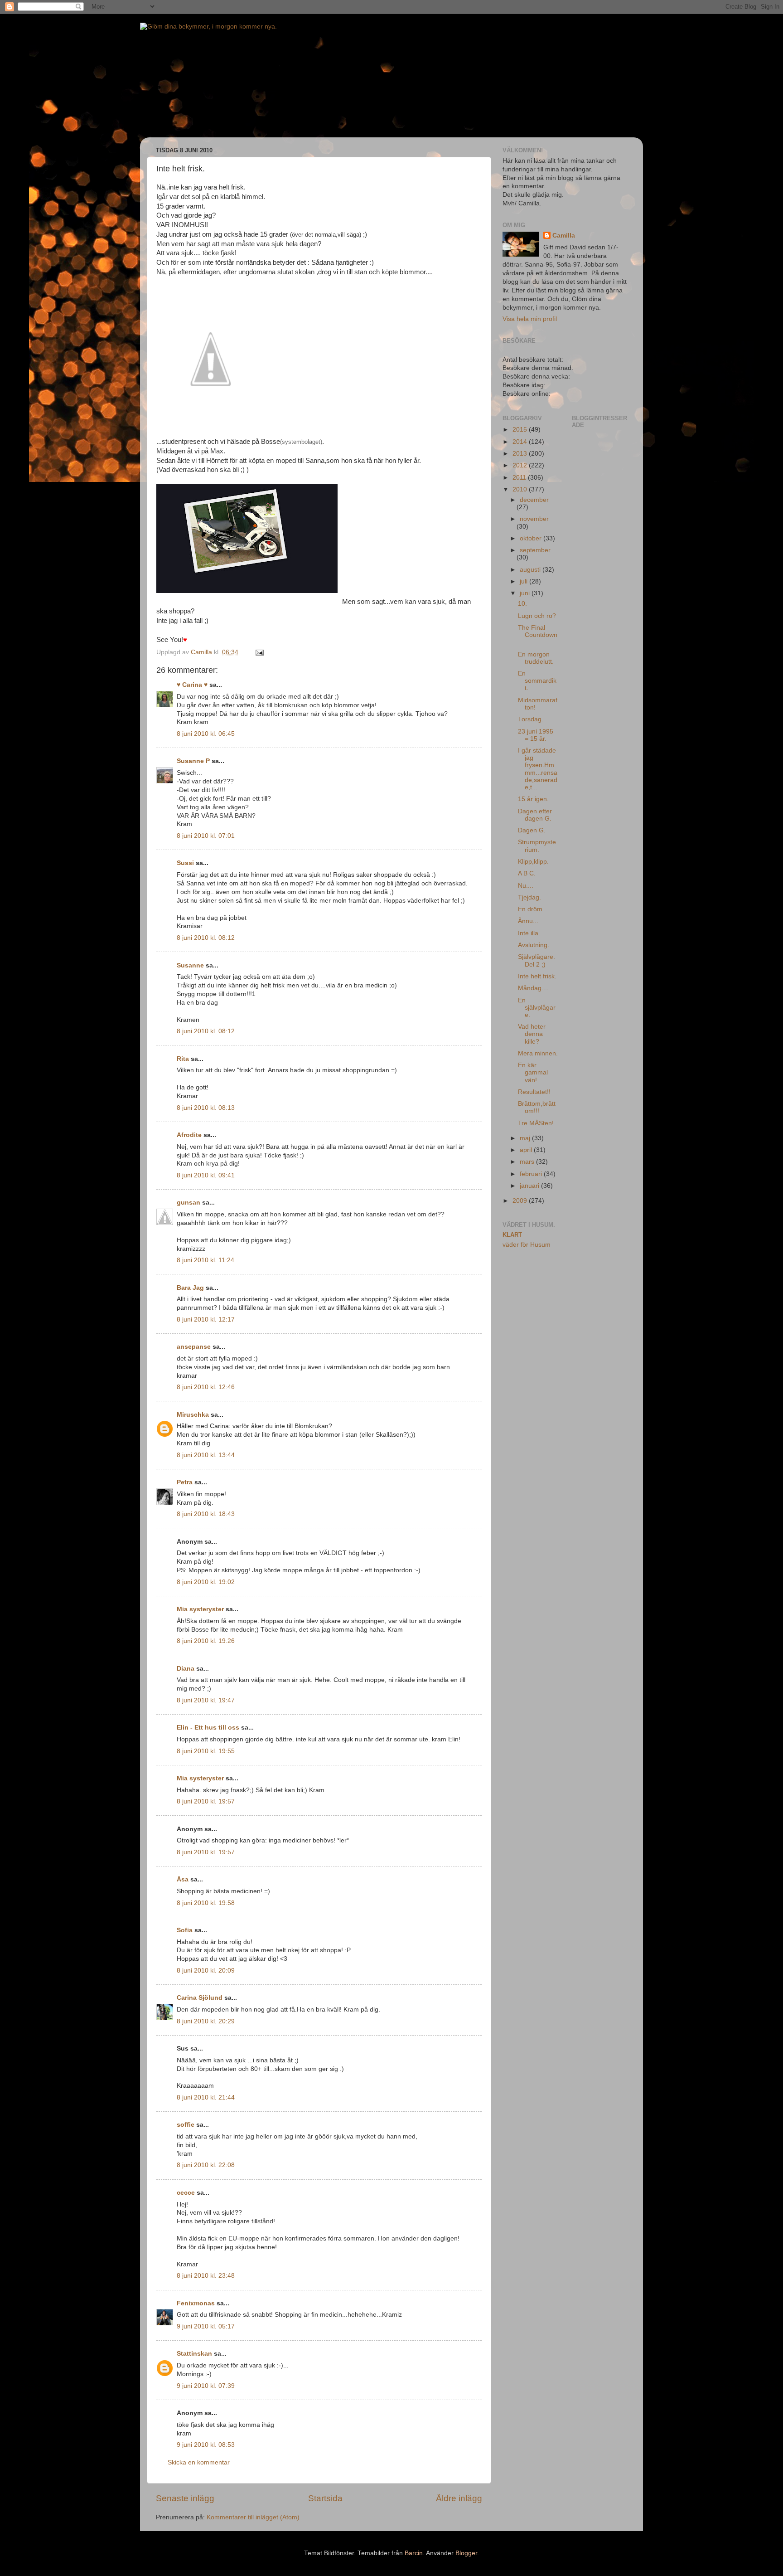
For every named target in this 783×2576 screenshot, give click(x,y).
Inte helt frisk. (537, 976)
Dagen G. (532, 830)
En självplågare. (537, 1008)
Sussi (185, 863)
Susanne (190, 965)
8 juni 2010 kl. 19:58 (206, 1903)
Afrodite (189, 1135)
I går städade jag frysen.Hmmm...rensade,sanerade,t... (538, 769)
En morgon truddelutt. (536, 658)
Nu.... (526, 886)
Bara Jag (190, 1288)
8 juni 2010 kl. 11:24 (205, 1260)
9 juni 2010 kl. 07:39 (206, 2386)
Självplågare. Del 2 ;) (536, 960)
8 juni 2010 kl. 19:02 (206, 1582)
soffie (186, 2125)
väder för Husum (527, 1245)
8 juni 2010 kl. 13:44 (206, 1455)
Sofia (185, 1930)
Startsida (325, 2498)
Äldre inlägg (459, 2498)
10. (522, 604)
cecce (186, 2193)
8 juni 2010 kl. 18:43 (206, 1514)
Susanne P (193, 761)
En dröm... (533, 909)
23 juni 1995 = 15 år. (536, 735)
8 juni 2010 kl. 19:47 (206, 1700)
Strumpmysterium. (537, 846)
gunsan (188, 1203)
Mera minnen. (538, 1053)
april (527, 1150)
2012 (521, 465)
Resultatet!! (534, 1092)
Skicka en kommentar (199, 2462)
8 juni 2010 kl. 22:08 (206, 2165)
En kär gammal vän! (533, 1072)
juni (526, 593)
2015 (521, 430)
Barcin (414, 2553)
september (535, 550)
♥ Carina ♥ (192, 685)
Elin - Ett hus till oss (208, 1728)
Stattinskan (194, 2354)
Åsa (183, 1879)
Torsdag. (531, 719)
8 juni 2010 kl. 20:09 (206, 1971)
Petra (185, 1482)
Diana (186, 1669)
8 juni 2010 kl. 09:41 (206, 1175)
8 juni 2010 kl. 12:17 (206, 1320)
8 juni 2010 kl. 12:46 (206, 1387)
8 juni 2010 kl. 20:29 (206, 2021)
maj (526, 1138)
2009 (521, 1201)
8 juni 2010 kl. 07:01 (206, 836)
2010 (521, 489)
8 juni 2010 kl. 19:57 (206, 1801)
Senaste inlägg (185, 2498)
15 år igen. (533, 799)
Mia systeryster (200, 1609)
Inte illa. (529, 933)
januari (530, 1186)
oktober (532, 538)
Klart (512, 1235)
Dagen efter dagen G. (535, 815)
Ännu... (528, 921)
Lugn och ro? (537, 616)
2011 (520, 478)
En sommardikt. (537, 681)
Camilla (564, 236)
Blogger (466, 2553)
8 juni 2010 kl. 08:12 (206, 938)
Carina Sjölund (200, 1998)
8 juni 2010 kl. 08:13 (206, 1108)
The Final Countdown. (538, 635)
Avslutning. (534, 945)
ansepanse (194, 1347)
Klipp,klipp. (533, 862)
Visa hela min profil (530, 319)
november (534, 519)
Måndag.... (533, 988)
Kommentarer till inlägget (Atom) (253, 2517)
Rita (183, 1059)
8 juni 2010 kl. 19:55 (206, 1751)
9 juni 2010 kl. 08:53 (206, 2445)
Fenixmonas (196, 2303)
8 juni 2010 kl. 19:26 (206, 1641)
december (534, 500)
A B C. (527, 873)
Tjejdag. (529, 897)
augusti (531, 570)
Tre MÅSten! (536, 1123)
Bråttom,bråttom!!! (537, 1107)
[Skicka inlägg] (259, 652)
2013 (521, 454)
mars (528, 1162)
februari (532, 1174)
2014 (521, 442)
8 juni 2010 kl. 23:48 (206, 2276)
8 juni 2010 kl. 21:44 (206, 2097)
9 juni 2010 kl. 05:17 (206, 2326)
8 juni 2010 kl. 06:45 (206, 734)
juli (524, 581)
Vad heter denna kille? (532, 1034)
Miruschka (193, 1415)
